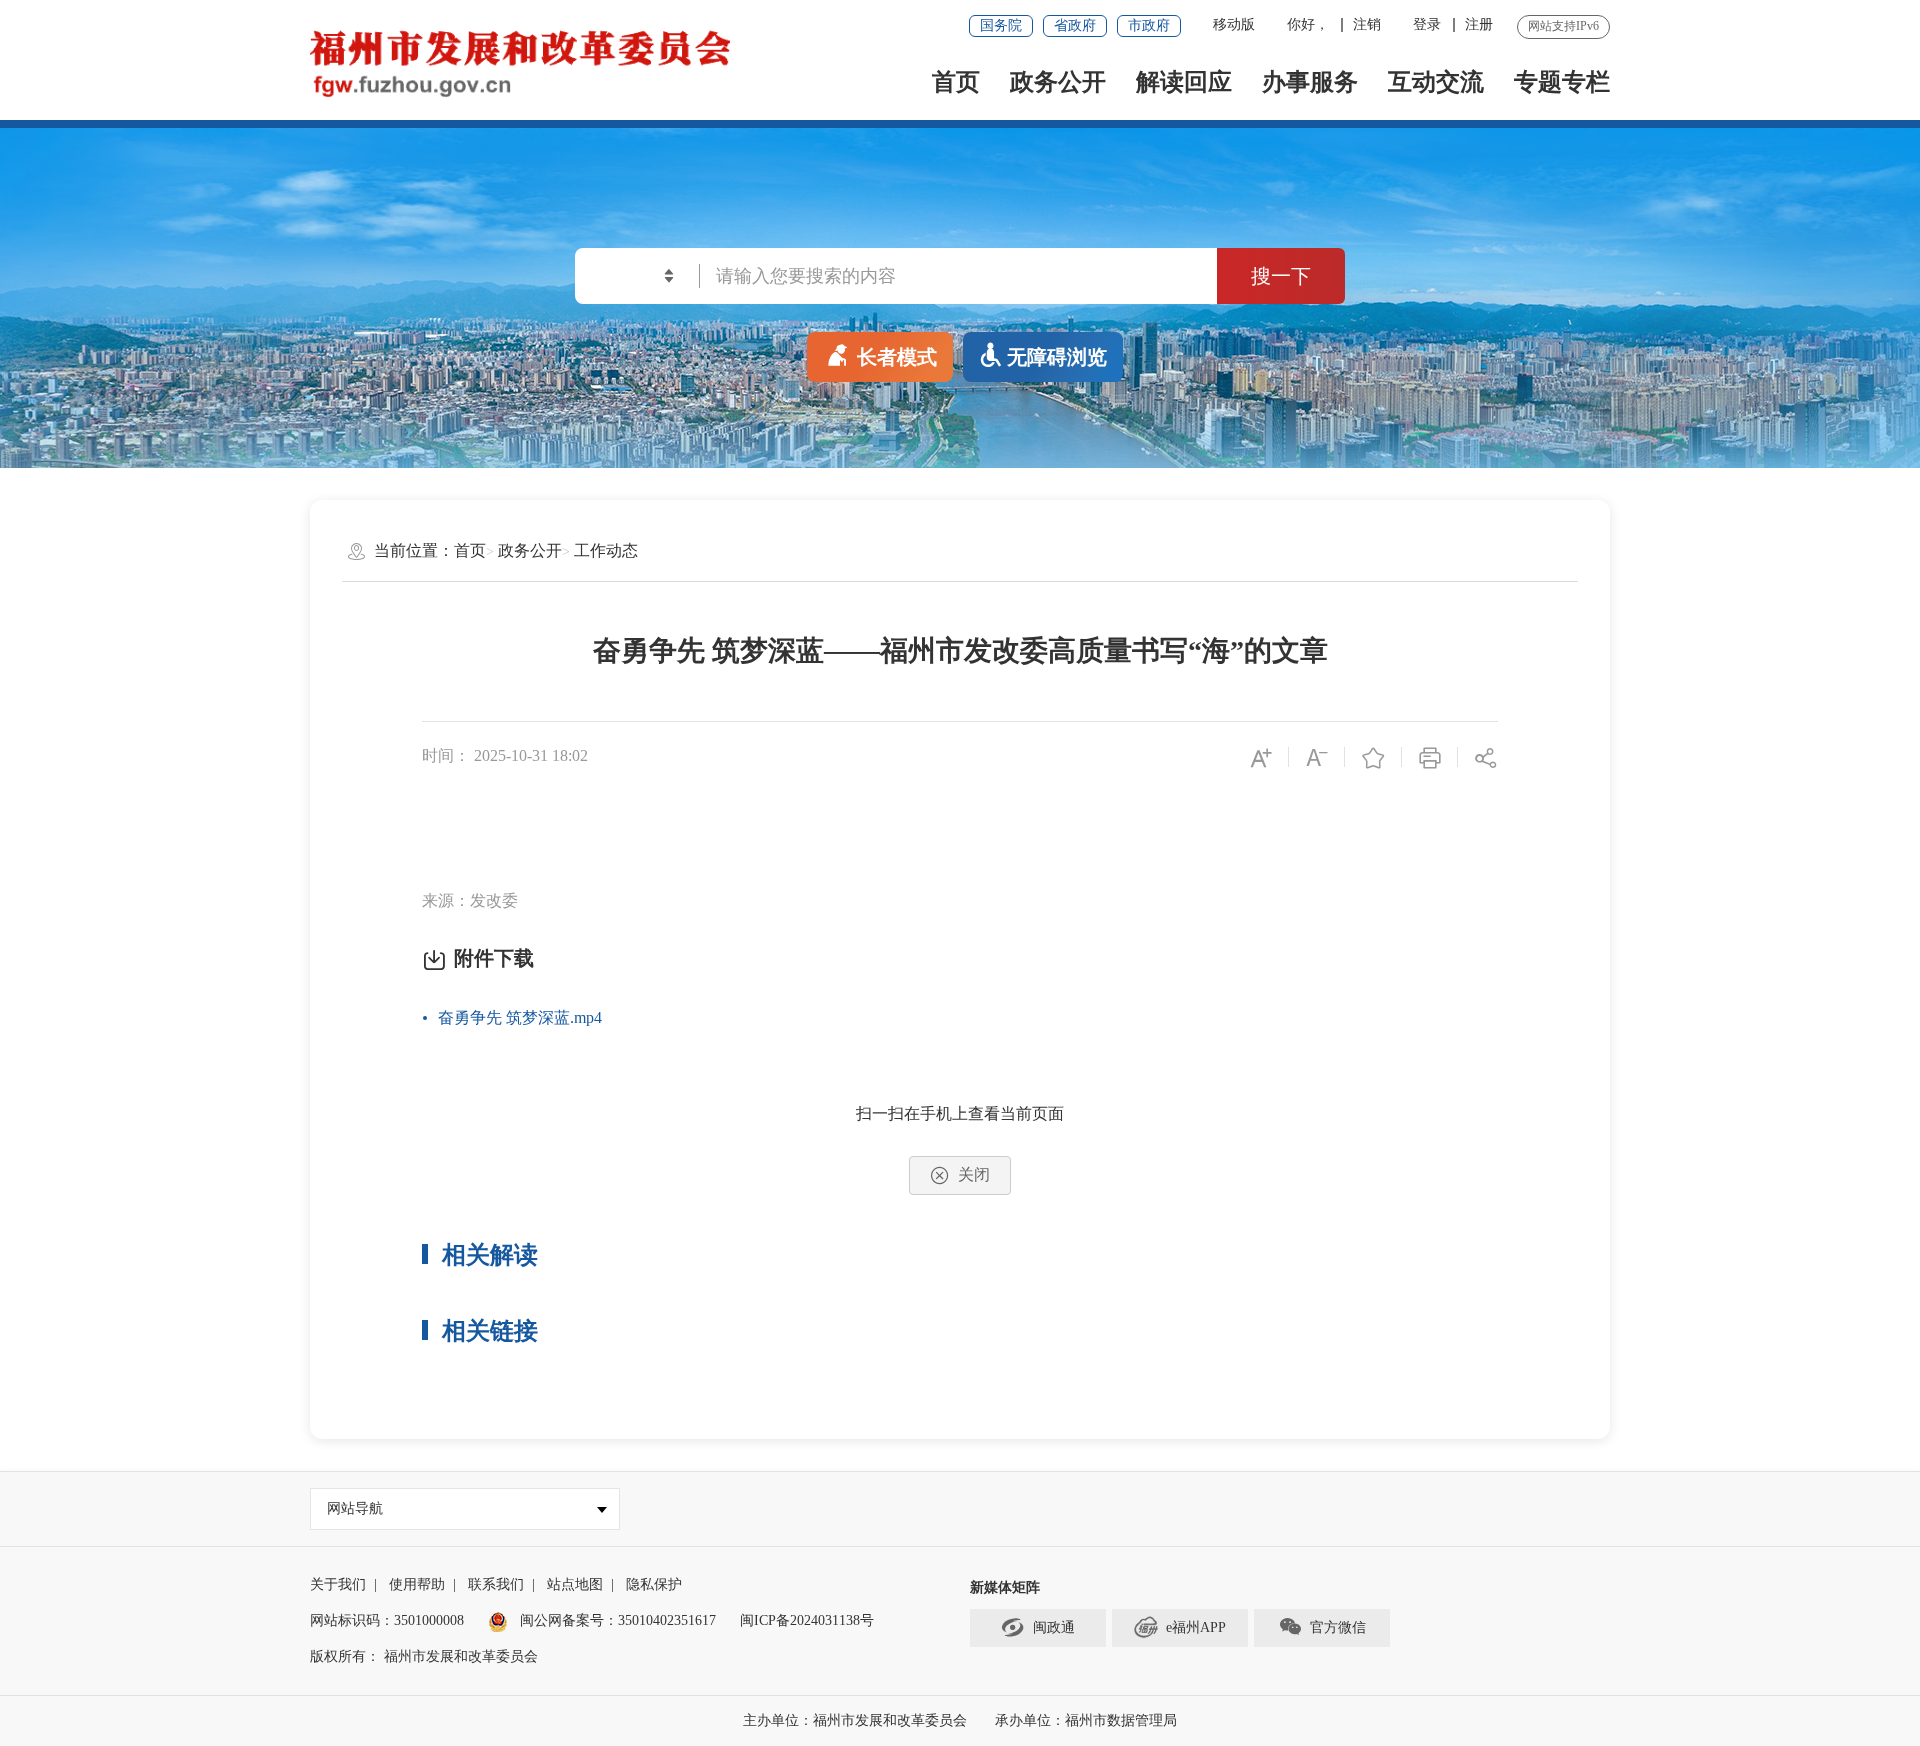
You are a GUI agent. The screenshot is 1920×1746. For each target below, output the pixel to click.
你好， (1308, 24)
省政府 (1075, 25)
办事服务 (1310, 82)
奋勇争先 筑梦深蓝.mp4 (520, 1017)
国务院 (1001, 25)
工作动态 (606, 550)
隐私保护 (654, 1584)
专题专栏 (1562, 82)
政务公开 (1058, 82)
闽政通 (1054, 1627)
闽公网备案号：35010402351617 (618, 1620)
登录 (1427, 24)
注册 (1479, 24)
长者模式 (897, 357)
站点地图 (575, 1584)
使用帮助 (417, 1584)
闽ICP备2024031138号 (807, 1620)
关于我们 (338, 1584)
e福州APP (1196, 1627)
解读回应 (1184, 82)
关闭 (974, 1174)
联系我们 (496, 1584)
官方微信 (1338, 1627)
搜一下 (1281, 276)
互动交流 (1436, 82)
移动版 (1234, 24)
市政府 (1149, 25)
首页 (956, 82)
